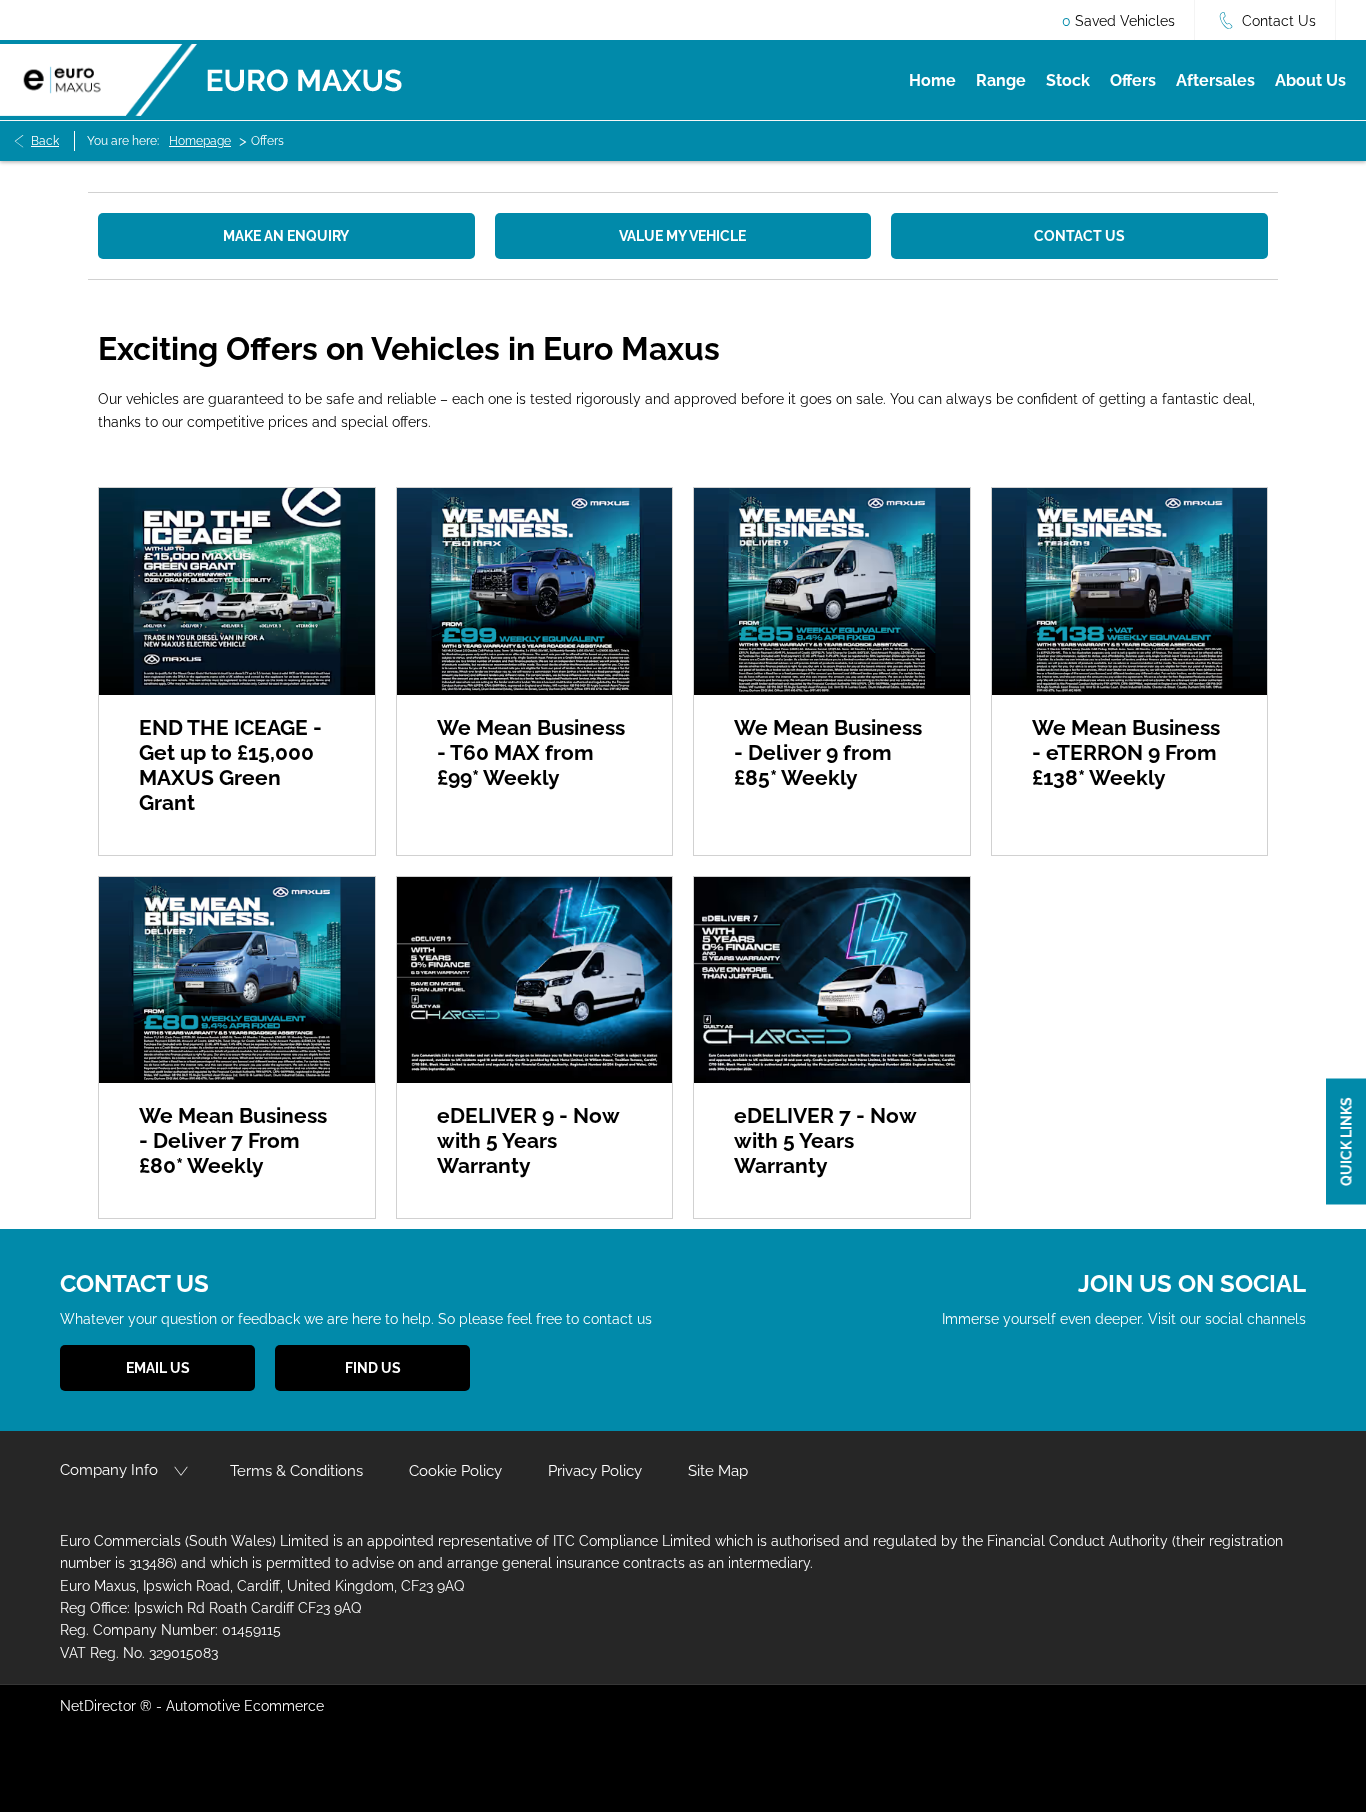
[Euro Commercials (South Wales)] (304, 80)
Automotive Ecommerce (245, 1706)
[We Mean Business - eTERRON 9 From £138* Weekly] (1130, 591)
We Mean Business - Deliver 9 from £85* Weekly (828, 752)
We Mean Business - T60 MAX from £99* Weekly (531, 752)
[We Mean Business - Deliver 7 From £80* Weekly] (237, 980)
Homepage (200, 141)
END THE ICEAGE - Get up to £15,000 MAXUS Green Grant (230, 765)
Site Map (718, 1471)
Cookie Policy (455, 1471)
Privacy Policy (595, 1471)
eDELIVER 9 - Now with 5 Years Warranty (528, 1140)
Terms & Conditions (296, 1471)
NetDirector (100, 1706)
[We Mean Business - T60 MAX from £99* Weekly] (535, 591)
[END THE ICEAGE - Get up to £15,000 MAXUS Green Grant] (237, 591)
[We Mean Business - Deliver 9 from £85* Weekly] (832, 591)
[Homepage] (98, 79)
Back (45, 141)
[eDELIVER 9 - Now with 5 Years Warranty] (535, 980)
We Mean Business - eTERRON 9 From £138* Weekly (1126, 752)
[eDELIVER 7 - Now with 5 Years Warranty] (832, 980)
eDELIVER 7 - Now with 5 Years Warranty (825, 1140)
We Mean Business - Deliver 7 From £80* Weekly (233, 1140)
